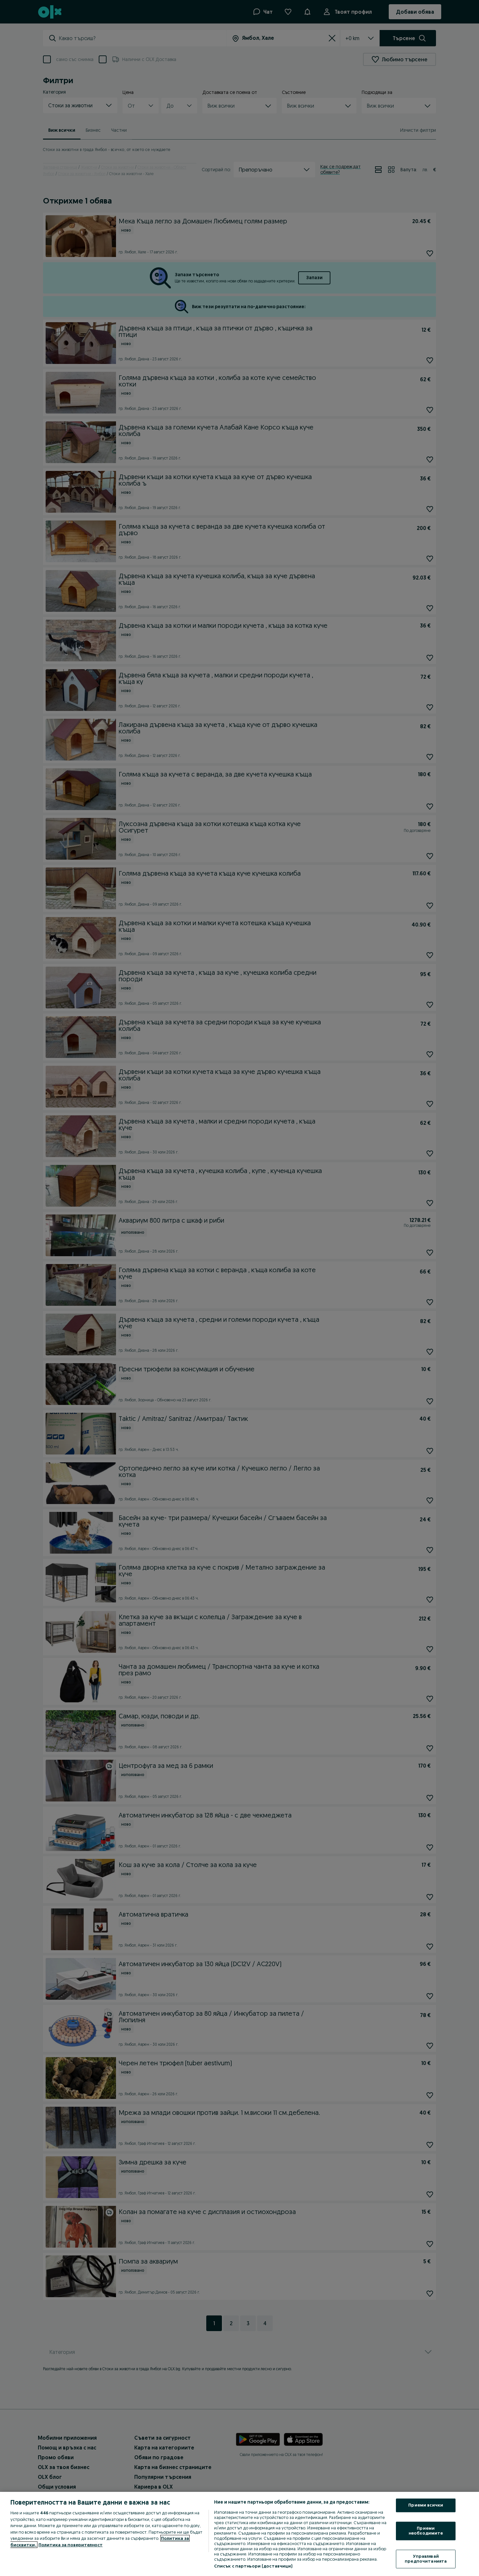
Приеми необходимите (426, 2531)
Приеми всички (426, 2505)
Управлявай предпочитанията (426, 2559)
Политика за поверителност (71, 2545)
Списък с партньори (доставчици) (253, 2566)
